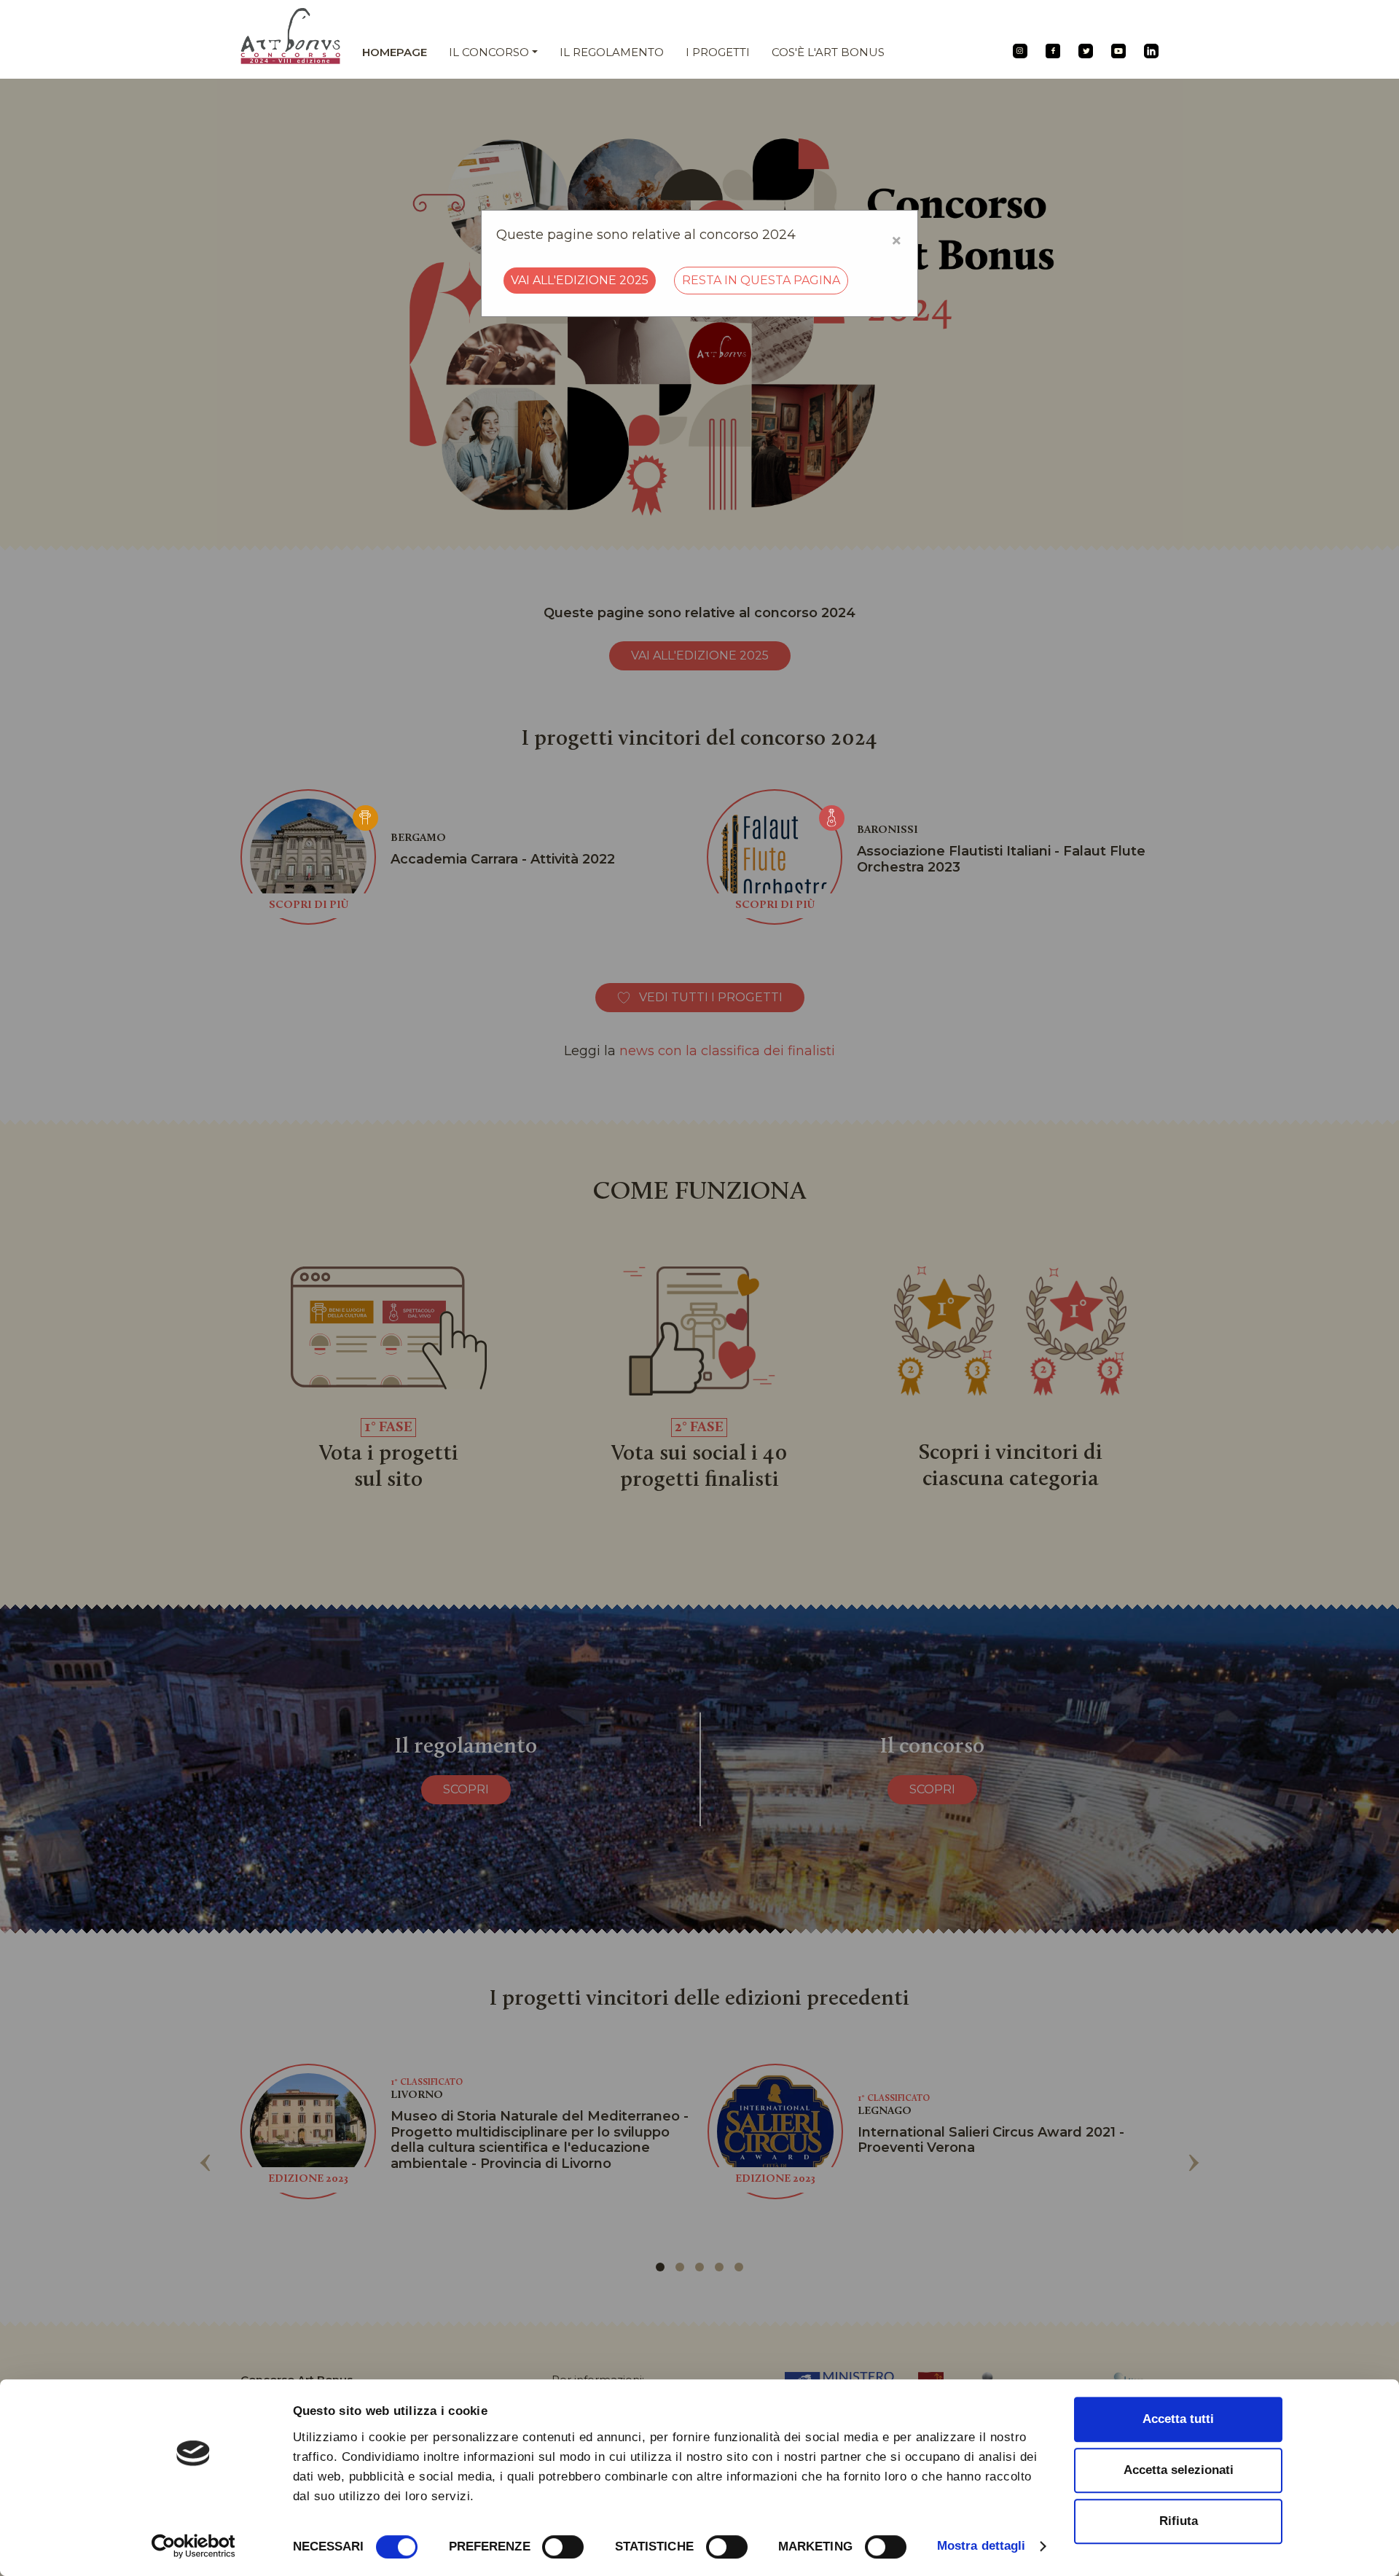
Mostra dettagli (981, 2546)
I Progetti (718, 52)
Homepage (395, 52)
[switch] (563, 2547)
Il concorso (489, 52)
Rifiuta (1179, 2521)
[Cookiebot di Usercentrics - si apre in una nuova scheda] (193, 2546)
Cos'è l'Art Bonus (828, 52)
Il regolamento (612, 52)
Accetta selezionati (1179, 2470)
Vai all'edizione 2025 (580, 280)
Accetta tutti (1178, 2419)
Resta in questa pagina (761, 280)
